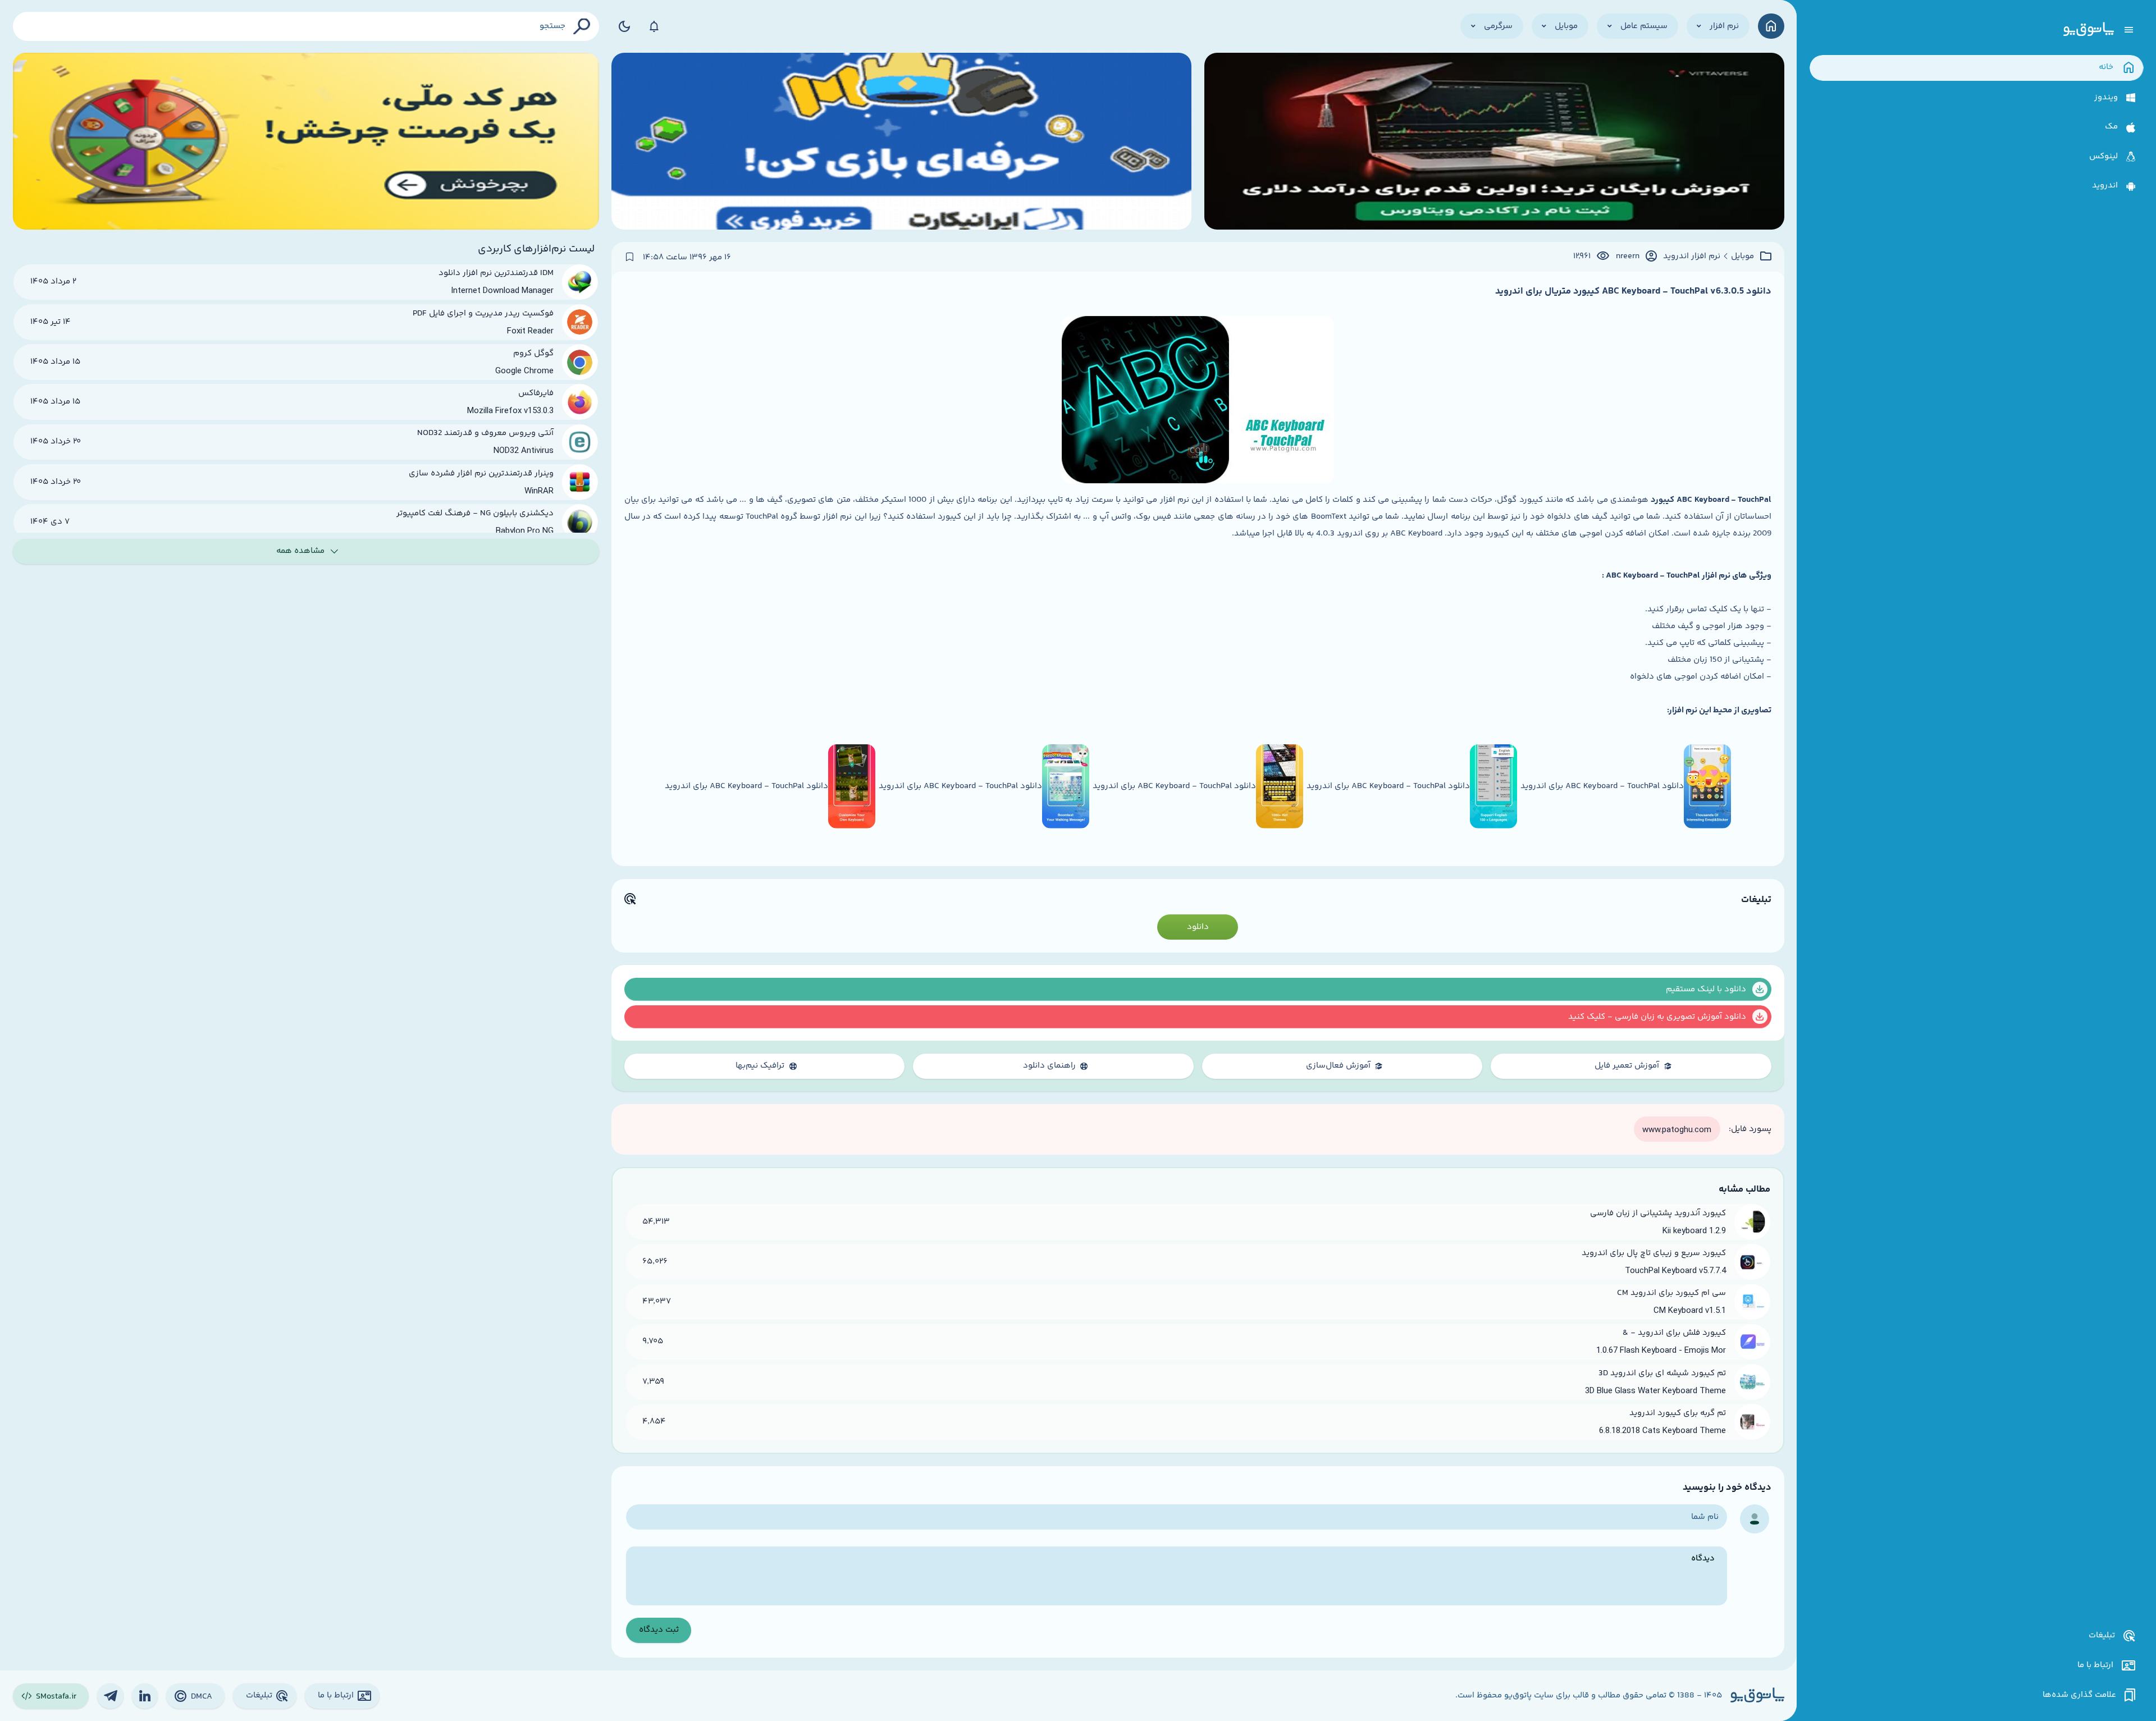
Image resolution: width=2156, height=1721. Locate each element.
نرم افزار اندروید (1692, 257)
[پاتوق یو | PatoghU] (2089, 30)
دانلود (1198, 927)
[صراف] (306, 141)
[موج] (1494, 141)
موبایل (1742, 257)
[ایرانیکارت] (901, 141)
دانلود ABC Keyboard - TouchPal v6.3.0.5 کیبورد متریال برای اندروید (1633, 291)
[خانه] (1771, 26)
